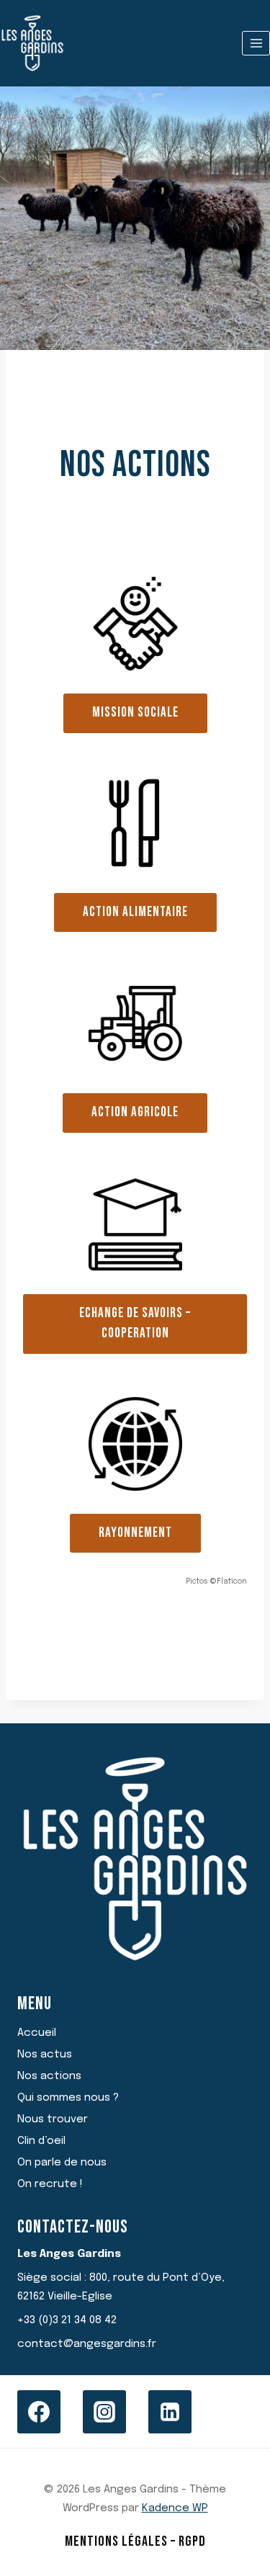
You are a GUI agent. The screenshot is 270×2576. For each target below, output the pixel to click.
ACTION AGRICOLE (135, 1112)
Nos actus (45, 2055)
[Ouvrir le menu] (256, 43)
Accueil (37, 2033)
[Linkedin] (170, 2412)
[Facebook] (39, 2412)
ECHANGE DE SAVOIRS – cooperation (135, 1324)
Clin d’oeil (41, 2141)
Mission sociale (135, 713)
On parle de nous (62, 2163)
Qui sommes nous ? (68, 2098)
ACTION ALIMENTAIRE (135, 912)
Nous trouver (53, 2119)
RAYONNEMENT (135, 1533)
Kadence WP (175, 2508)
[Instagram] (104, 2412)
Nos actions (49, 2076)
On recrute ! (50, 2184)
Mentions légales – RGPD (135, 2541)
